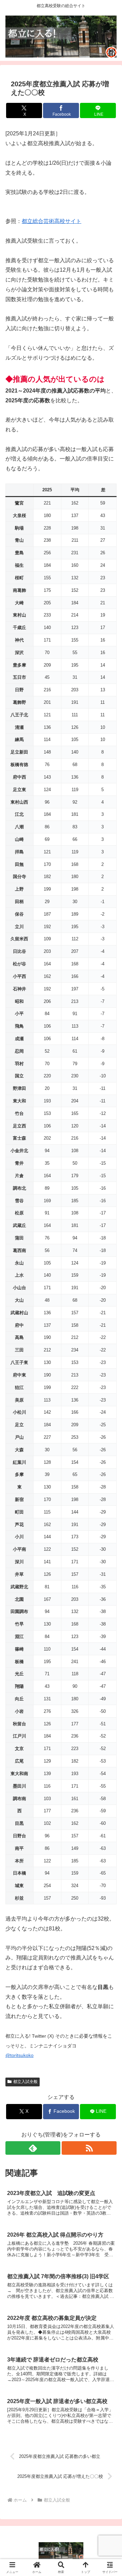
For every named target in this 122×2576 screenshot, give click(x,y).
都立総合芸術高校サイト (52, 221)
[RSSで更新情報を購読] (89, 2148)
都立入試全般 (25, 2082)
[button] (109, 1499)
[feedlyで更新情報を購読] (33, 2148)
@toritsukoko (19, 2055)
